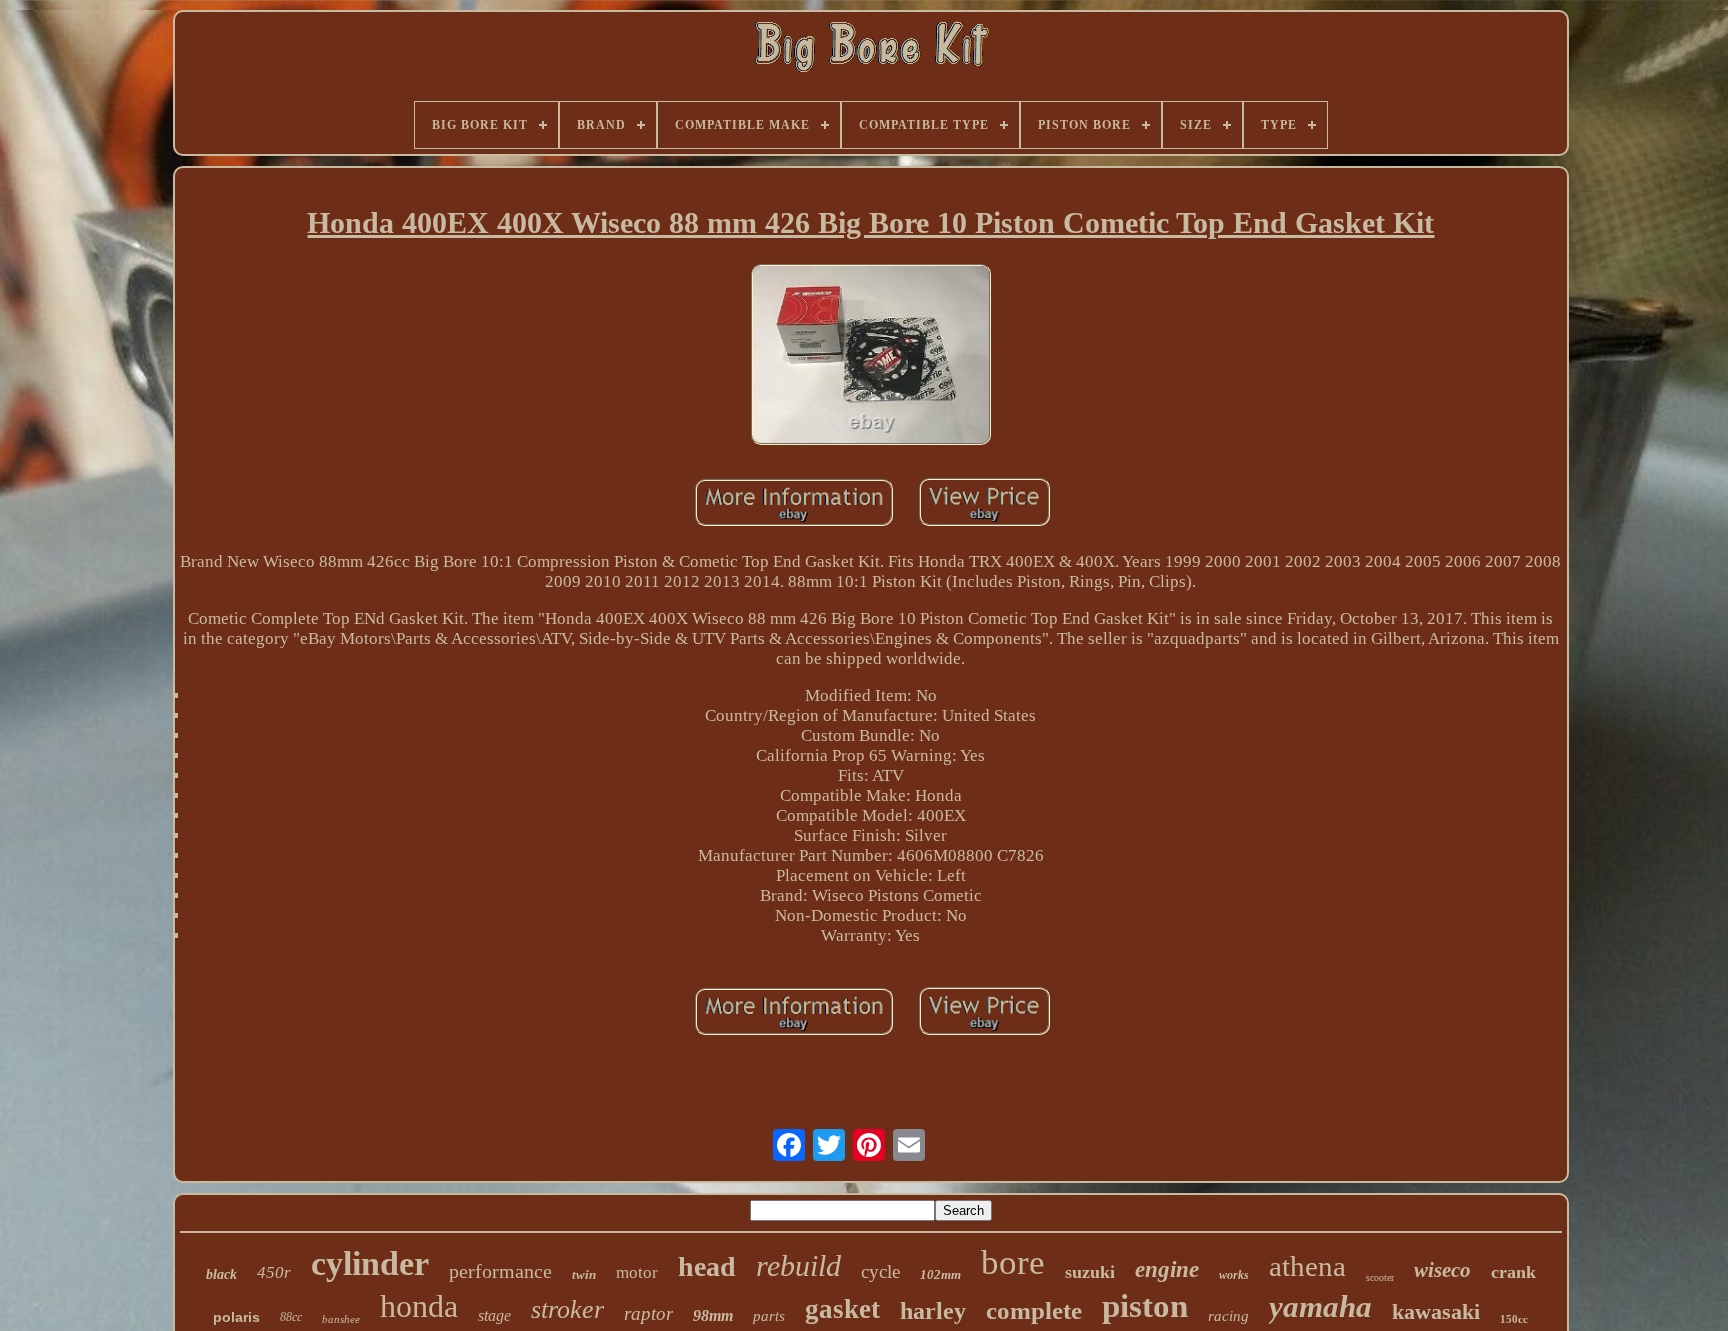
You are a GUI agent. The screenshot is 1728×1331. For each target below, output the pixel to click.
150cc (1514, 1319)
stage (494, 1315)
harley (933, 1311)
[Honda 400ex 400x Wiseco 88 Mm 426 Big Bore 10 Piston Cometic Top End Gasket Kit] (871, 356)
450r (274, 1272)
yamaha (1320, 1306)
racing (1228, 1316)
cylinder (370, 1263)
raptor (648, 1313)
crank (1513, 1272)
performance (500, 1271)
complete (1034, 1310)
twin (584, 1274)
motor (637, 1272)
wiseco (1442, 1270)
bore (1013, 1262)
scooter (1380, 1277)
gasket (842, 1309)
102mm (940, 1274)
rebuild (798, 1265)
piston (1145, 1306)
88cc (291, 1317)
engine (1167, 1269)
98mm (713, 1315)
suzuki (1090, 1272)
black (221, 1274)
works (1234, 1275)
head (707, 1266)
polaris (236, 1317)
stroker (567, 1309)
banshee (341, 1319)
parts (769, 1316)
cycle (880, 1271)
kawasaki (1436, 1311)
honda (419, 1306)
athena (1307, 1266)
